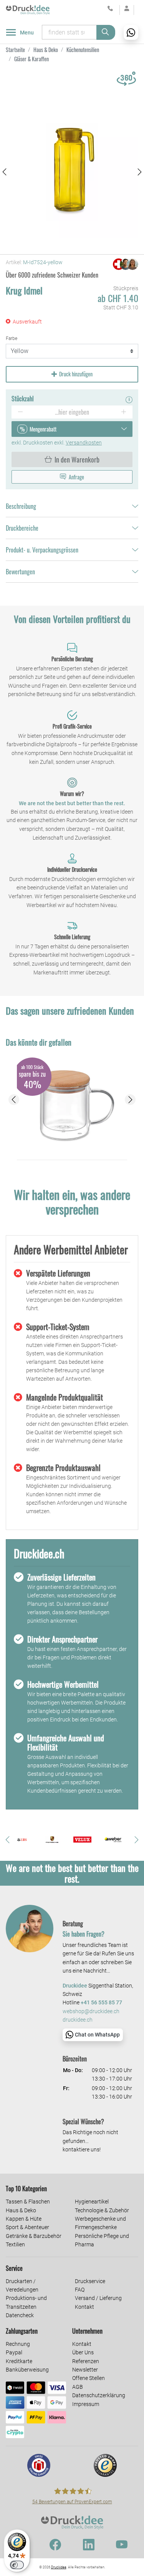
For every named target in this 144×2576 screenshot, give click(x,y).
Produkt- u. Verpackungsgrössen (42, 550)
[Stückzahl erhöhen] (124, 412)
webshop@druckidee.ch (91, 2011)
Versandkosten (84, 443)
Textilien (15, 2244)
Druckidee (59, 2567)
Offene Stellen (89, 2378)
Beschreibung (21, 506)
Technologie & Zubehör (102, 2210)
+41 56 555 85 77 (101, 2003)
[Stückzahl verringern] (20, 412)
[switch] (17, 2565)
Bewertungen (20, 572)
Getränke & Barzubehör (34, 2236)
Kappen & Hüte (24, 2219)
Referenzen (86, 2361)
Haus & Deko (21, 2210)
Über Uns (83, 2352)
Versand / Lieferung (98, 2298)
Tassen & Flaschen (28, 2202)
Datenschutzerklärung (99, 2395)
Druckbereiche (22, 528)
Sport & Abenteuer (27, 2227)
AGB (78, 2387)
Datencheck (20, 2315)
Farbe (12, 338)
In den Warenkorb (77, 459)
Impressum (86, 2404)
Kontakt (84, 2307)
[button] (4, 172)
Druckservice (90, 2281)
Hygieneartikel (92, 2202)
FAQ (80, 2290)
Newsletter (85, 2370)
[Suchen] (106, 32)
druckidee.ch (78, 2020)
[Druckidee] (28, 10)
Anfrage (76, 477)
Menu (27, 33)
